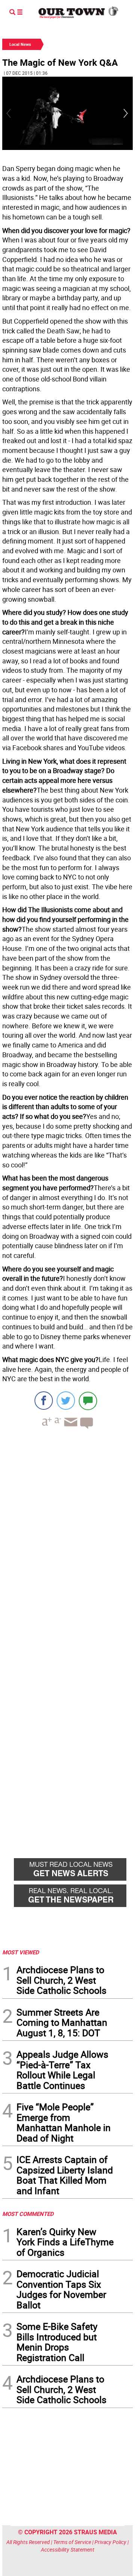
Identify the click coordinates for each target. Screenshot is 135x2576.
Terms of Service (72, 2542)
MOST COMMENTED (28, 2214)
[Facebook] (44, 1401)
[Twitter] (66, 1401)
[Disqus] (67, 1538)
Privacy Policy (110, 2542)
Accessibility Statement (68, 2550)
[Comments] (88, 1401)
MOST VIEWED (21, 1952)
